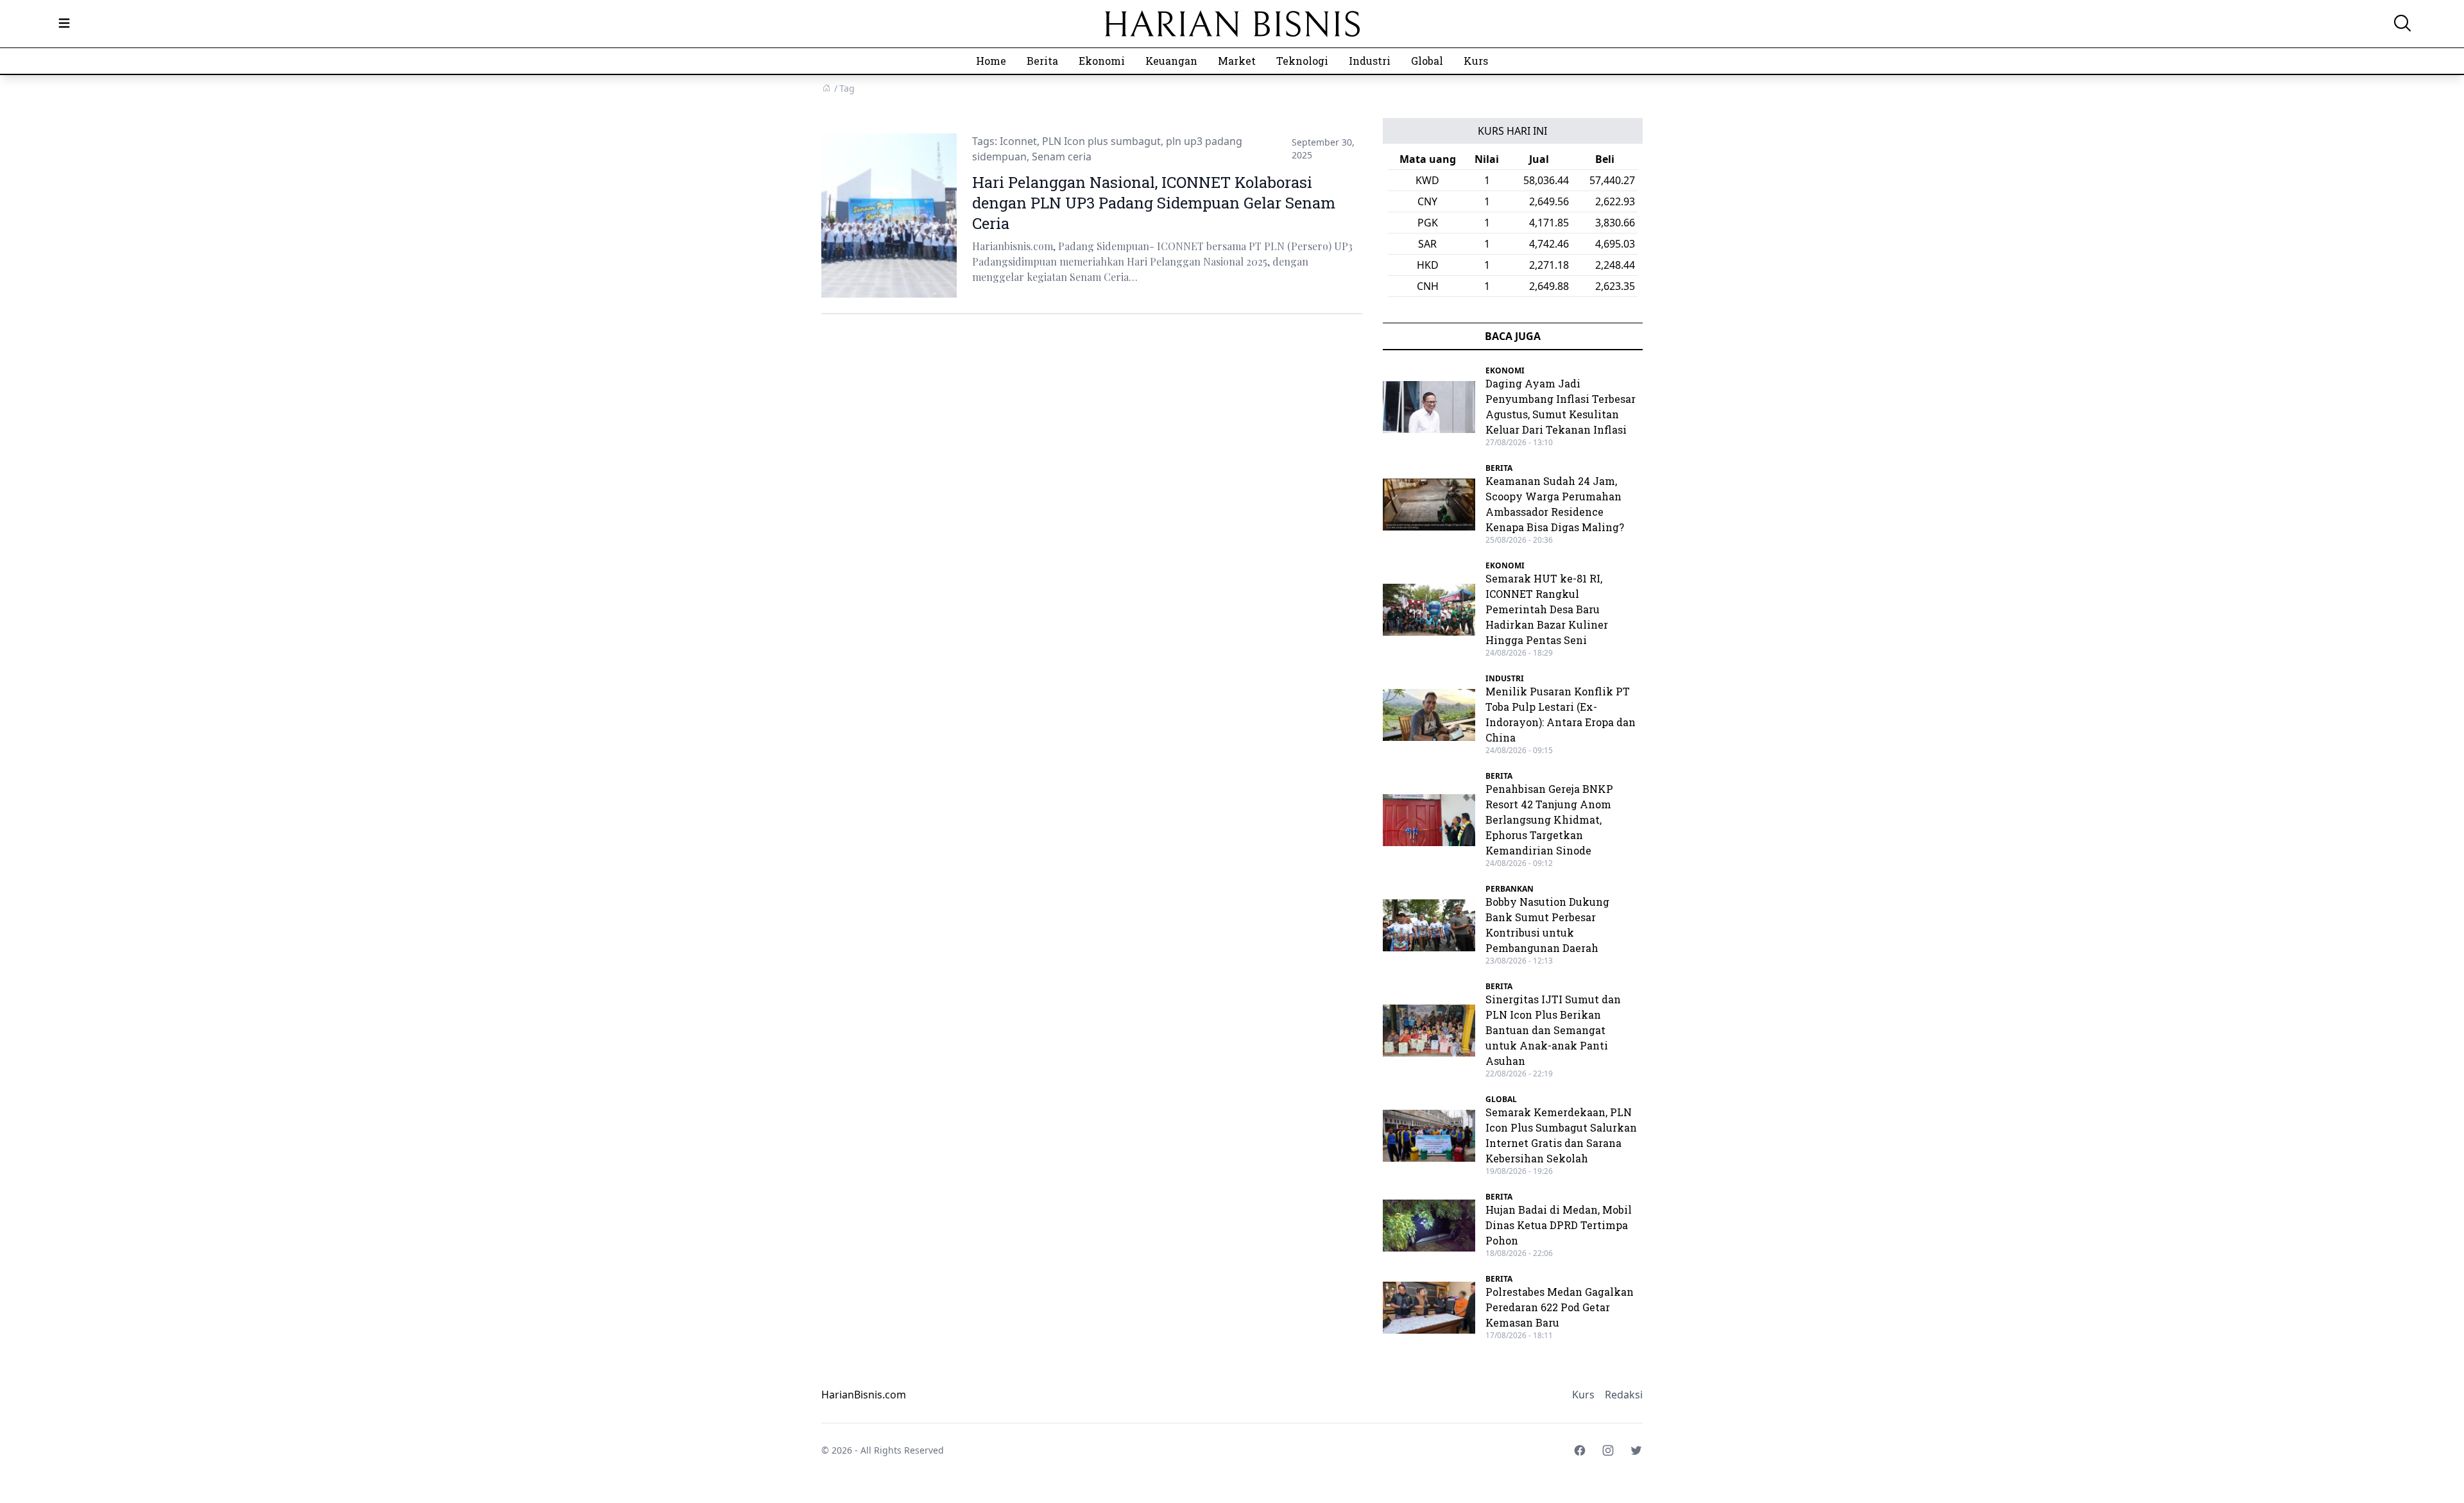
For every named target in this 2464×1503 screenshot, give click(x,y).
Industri (1370, 61)
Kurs (1476, 61)
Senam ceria (1062, 157)
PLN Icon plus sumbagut (1101, 141)
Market (1237, 61)
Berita (1042, 61)
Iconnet (1018, 141)
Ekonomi (1102, 61)
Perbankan (1510, 889)
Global (1427, 61)
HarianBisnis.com (864, 1395)
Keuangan (1171, 61)
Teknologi (1302, 61)
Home (991, 61)
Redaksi (1624, 1395)
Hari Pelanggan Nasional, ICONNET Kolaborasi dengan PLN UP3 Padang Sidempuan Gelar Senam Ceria (1154, 203)
